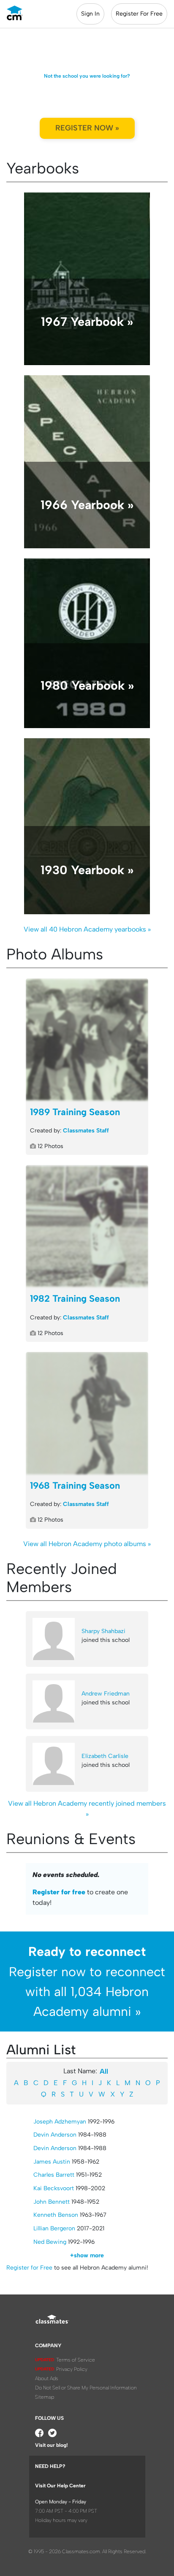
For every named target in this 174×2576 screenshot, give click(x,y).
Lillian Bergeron (54, 2228)
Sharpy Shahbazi (103, 1631)
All (104, 2071)
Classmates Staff (86, 1131)
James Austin (52, 2162)
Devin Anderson (55, 2135)
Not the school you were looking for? (87, 76)
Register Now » (87, 128)
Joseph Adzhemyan (60, 2122)
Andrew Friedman (106, 1694)
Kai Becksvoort (54, 2188)
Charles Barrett (54, 2175)
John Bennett (52, 2202)
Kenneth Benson (56, 2215)
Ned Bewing (50, 2242)
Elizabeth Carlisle (105, 1756)
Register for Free (29, 2268)
